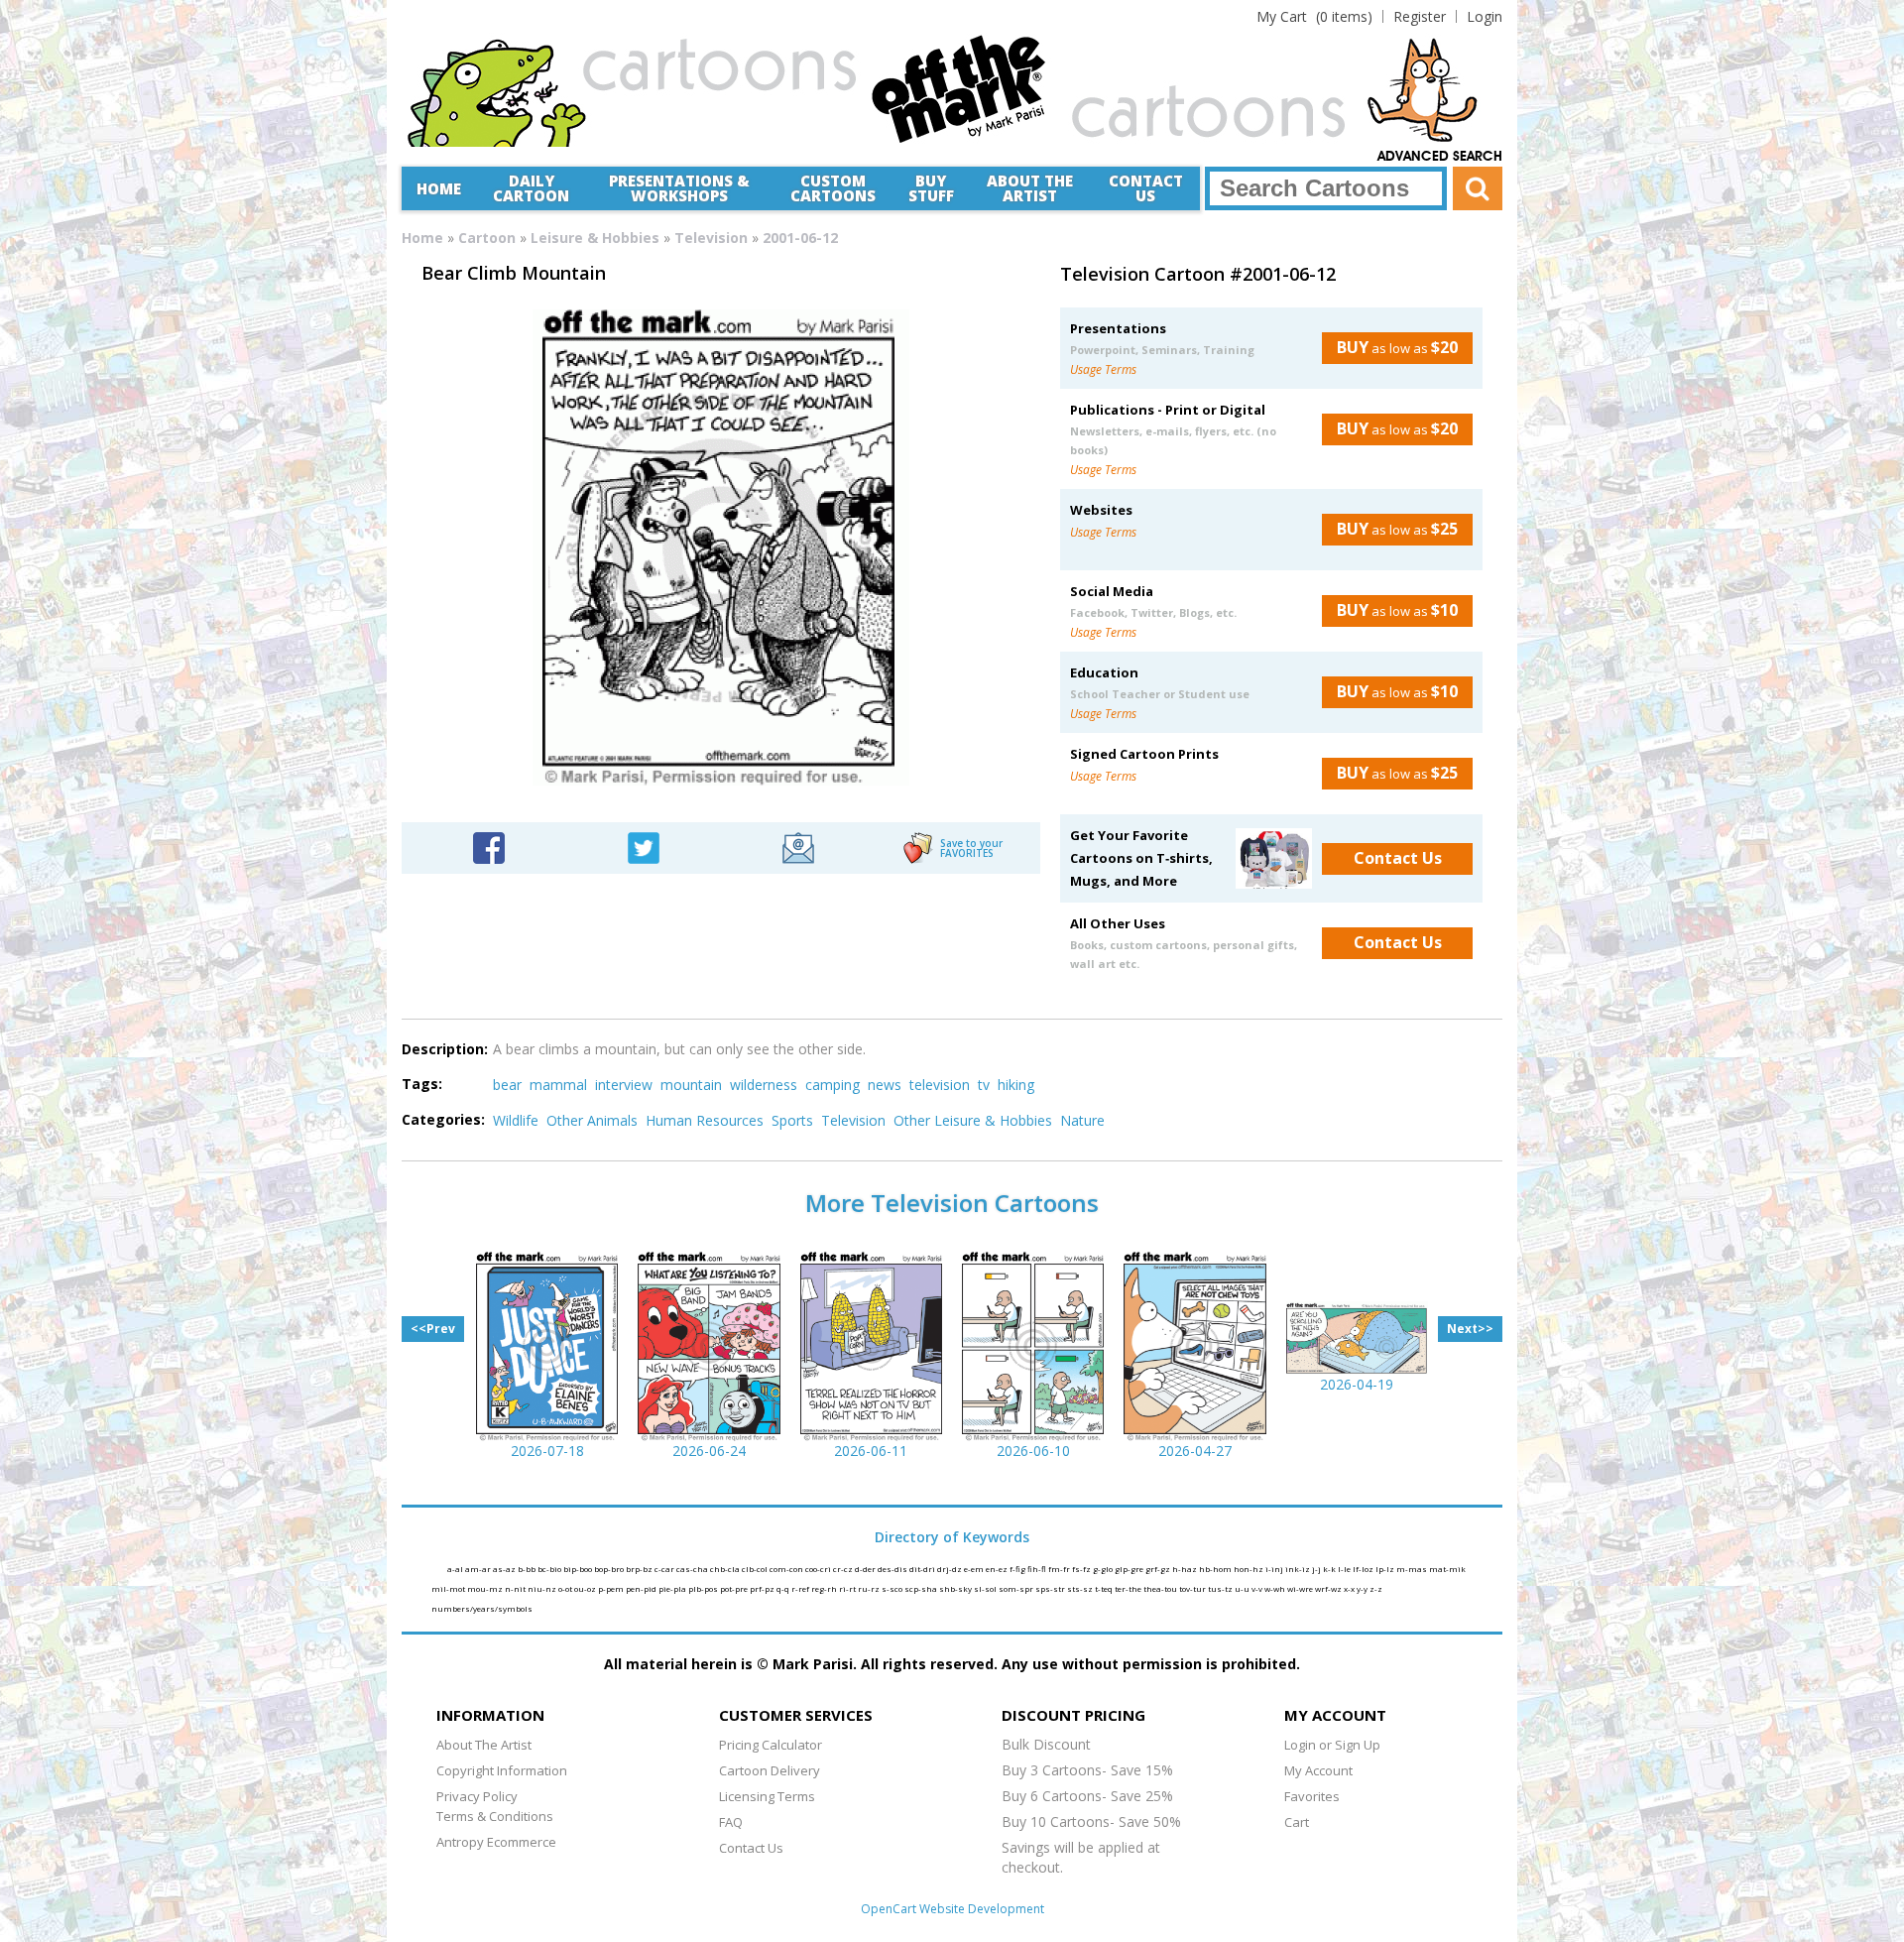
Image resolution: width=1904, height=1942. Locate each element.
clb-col (756, 1569)
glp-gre (1130, 1569)
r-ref (801, 1588)
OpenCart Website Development (952, 1909)
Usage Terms (1103, 369)
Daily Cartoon (531, 188)
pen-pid (642, 1588)
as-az (505, 1569)
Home (439, 188)
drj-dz (951, 1569)
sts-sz (1081, 1588)
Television (711, 238)
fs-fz (1082, 1569)
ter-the (1129, 1588)
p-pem (612, 1588)
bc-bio (550, 1569)
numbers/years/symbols (482, 1608)
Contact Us (1146, 188)
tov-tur (1193, 1588)
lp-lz (1386, 1569)
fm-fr (1060, 1569)
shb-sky (956, 1588)
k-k (1330, 1569)
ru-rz (870, 1588)
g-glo (1104, 1569)
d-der (866, 1569)
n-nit (516, 1588)
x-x (1350, 1588)
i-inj (1275, 1569)
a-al (456, 1569)
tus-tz (1221, 1588)
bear (507, 1085)
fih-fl (1038, 1569)
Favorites (1312, 1796)
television (940, 1085)
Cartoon (487, 238)
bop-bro (610, 1569)
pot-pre (735, 1588)
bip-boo (579, 1569)
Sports (792, 1120)
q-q (784, 1588)
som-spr (1017, 1588)
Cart (1297, 1822)
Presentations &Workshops (679, 188)
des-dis (893, 1569)
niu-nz (543, 1588)
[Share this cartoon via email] (798, 847)
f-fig (1018, 1569)
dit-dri (923, 1569)
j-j (1317, 1569)
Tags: (422, 1084)
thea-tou (1161, 1588)
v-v (1258, 1588)
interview (624, 1085)
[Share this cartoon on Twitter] (644, 847)
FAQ (731, 1822)
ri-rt (848, 1588)
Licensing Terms (767, 1796)
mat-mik (1447, 1569)
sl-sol (986, 1588)
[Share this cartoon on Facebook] (489, 847)
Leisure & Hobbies (595, 238)
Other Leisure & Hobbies (973, 1120)
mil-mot (449, 1588)
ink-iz (1299, 1569)
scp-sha (922, 1588)
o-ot (566, 1588)
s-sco (893, 1588)
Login (1485, 16)
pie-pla (673, 1588)
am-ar (479, 1569)
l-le (1345, 1569)
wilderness (764, 1085)
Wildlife (516, 1120)
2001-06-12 (800, 238)
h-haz (1186, 1569)
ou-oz (586, 1588)
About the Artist (1030, 188)
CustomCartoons (833, 188)
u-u (1243, 1588)
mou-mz (486, 1588)
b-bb (528, 1569)
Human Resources (705, 1120)
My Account (1318, 1770)
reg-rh (825, 1588)
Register (1420, 16)
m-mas (1413, 1569)
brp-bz (640, 1569)
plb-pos (704, 1588)
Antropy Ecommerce (496, 1842)
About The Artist (484, 1745)
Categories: (443, 1119)
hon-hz (1249, 1569)
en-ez (998, 1569)
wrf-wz (1329, 1588)
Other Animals (592, 1120)
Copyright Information (502, 1770)
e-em (975, 1569)
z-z (1376, 1588)
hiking (1016, 1085)
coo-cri (819, 1569)
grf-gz (1159, 1569)
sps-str (1051, 1588)
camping (833, 1085)
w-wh (1276, 1588)
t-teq (1105, 1588)
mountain (691, 1085)
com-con (787, 1569)
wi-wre (1301, 1588)
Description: (445, 1049)
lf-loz (1364, 1569)
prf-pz (763, 1588)
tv (984, 1085)
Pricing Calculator (771, 1745)
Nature (1082, 1120)
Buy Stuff (931, 188)
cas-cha (693, 1569)
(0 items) (1314, 16)
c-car (665, 1569)
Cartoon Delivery (770, 1770)
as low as (1397, 347)
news (885, 1085)
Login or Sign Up (1332, 1745)
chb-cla (726, 1569)
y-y (1363, 1588)
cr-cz (844, 1569)
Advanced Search (1440, 157)
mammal (558, 1085)
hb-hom (1216, 1569)
